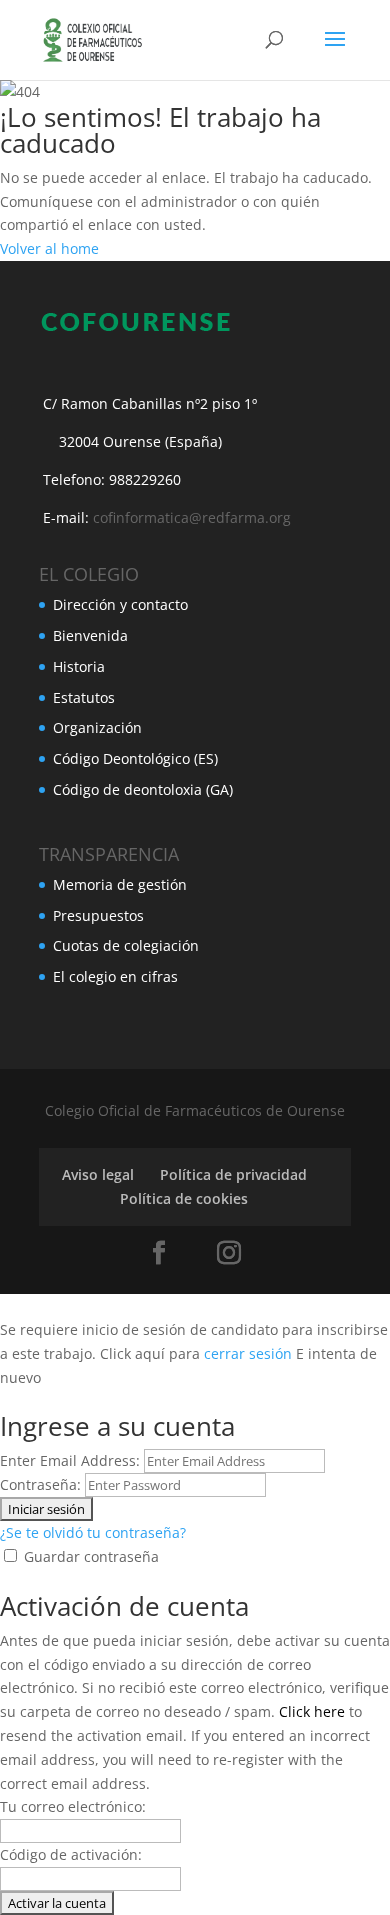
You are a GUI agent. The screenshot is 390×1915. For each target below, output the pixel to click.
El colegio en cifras (115, 976)
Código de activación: (71, 1854)
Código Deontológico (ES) (135, 758)
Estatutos (84, 697)
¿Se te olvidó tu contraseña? (93, 1532)
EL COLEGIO (89, 574)
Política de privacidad (233, 1174)
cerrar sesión (248, 1353)
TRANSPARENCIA (109, 854)
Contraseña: (40, 1484)
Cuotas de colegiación (126, 945)
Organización (97, 727)
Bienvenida (90, 635)
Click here (312, 1711)
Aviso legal (98, 1174)
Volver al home (49, 248)
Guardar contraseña (91, 1556)
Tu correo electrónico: (73, 1806)
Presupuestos (98, 915)
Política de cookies (184, 1198)
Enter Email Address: (70, 1460)
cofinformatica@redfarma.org (192, 517)
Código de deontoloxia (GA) (143, 789)
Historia (79, 666)
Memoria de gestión (120, 884)
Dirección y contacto (120, 604)
